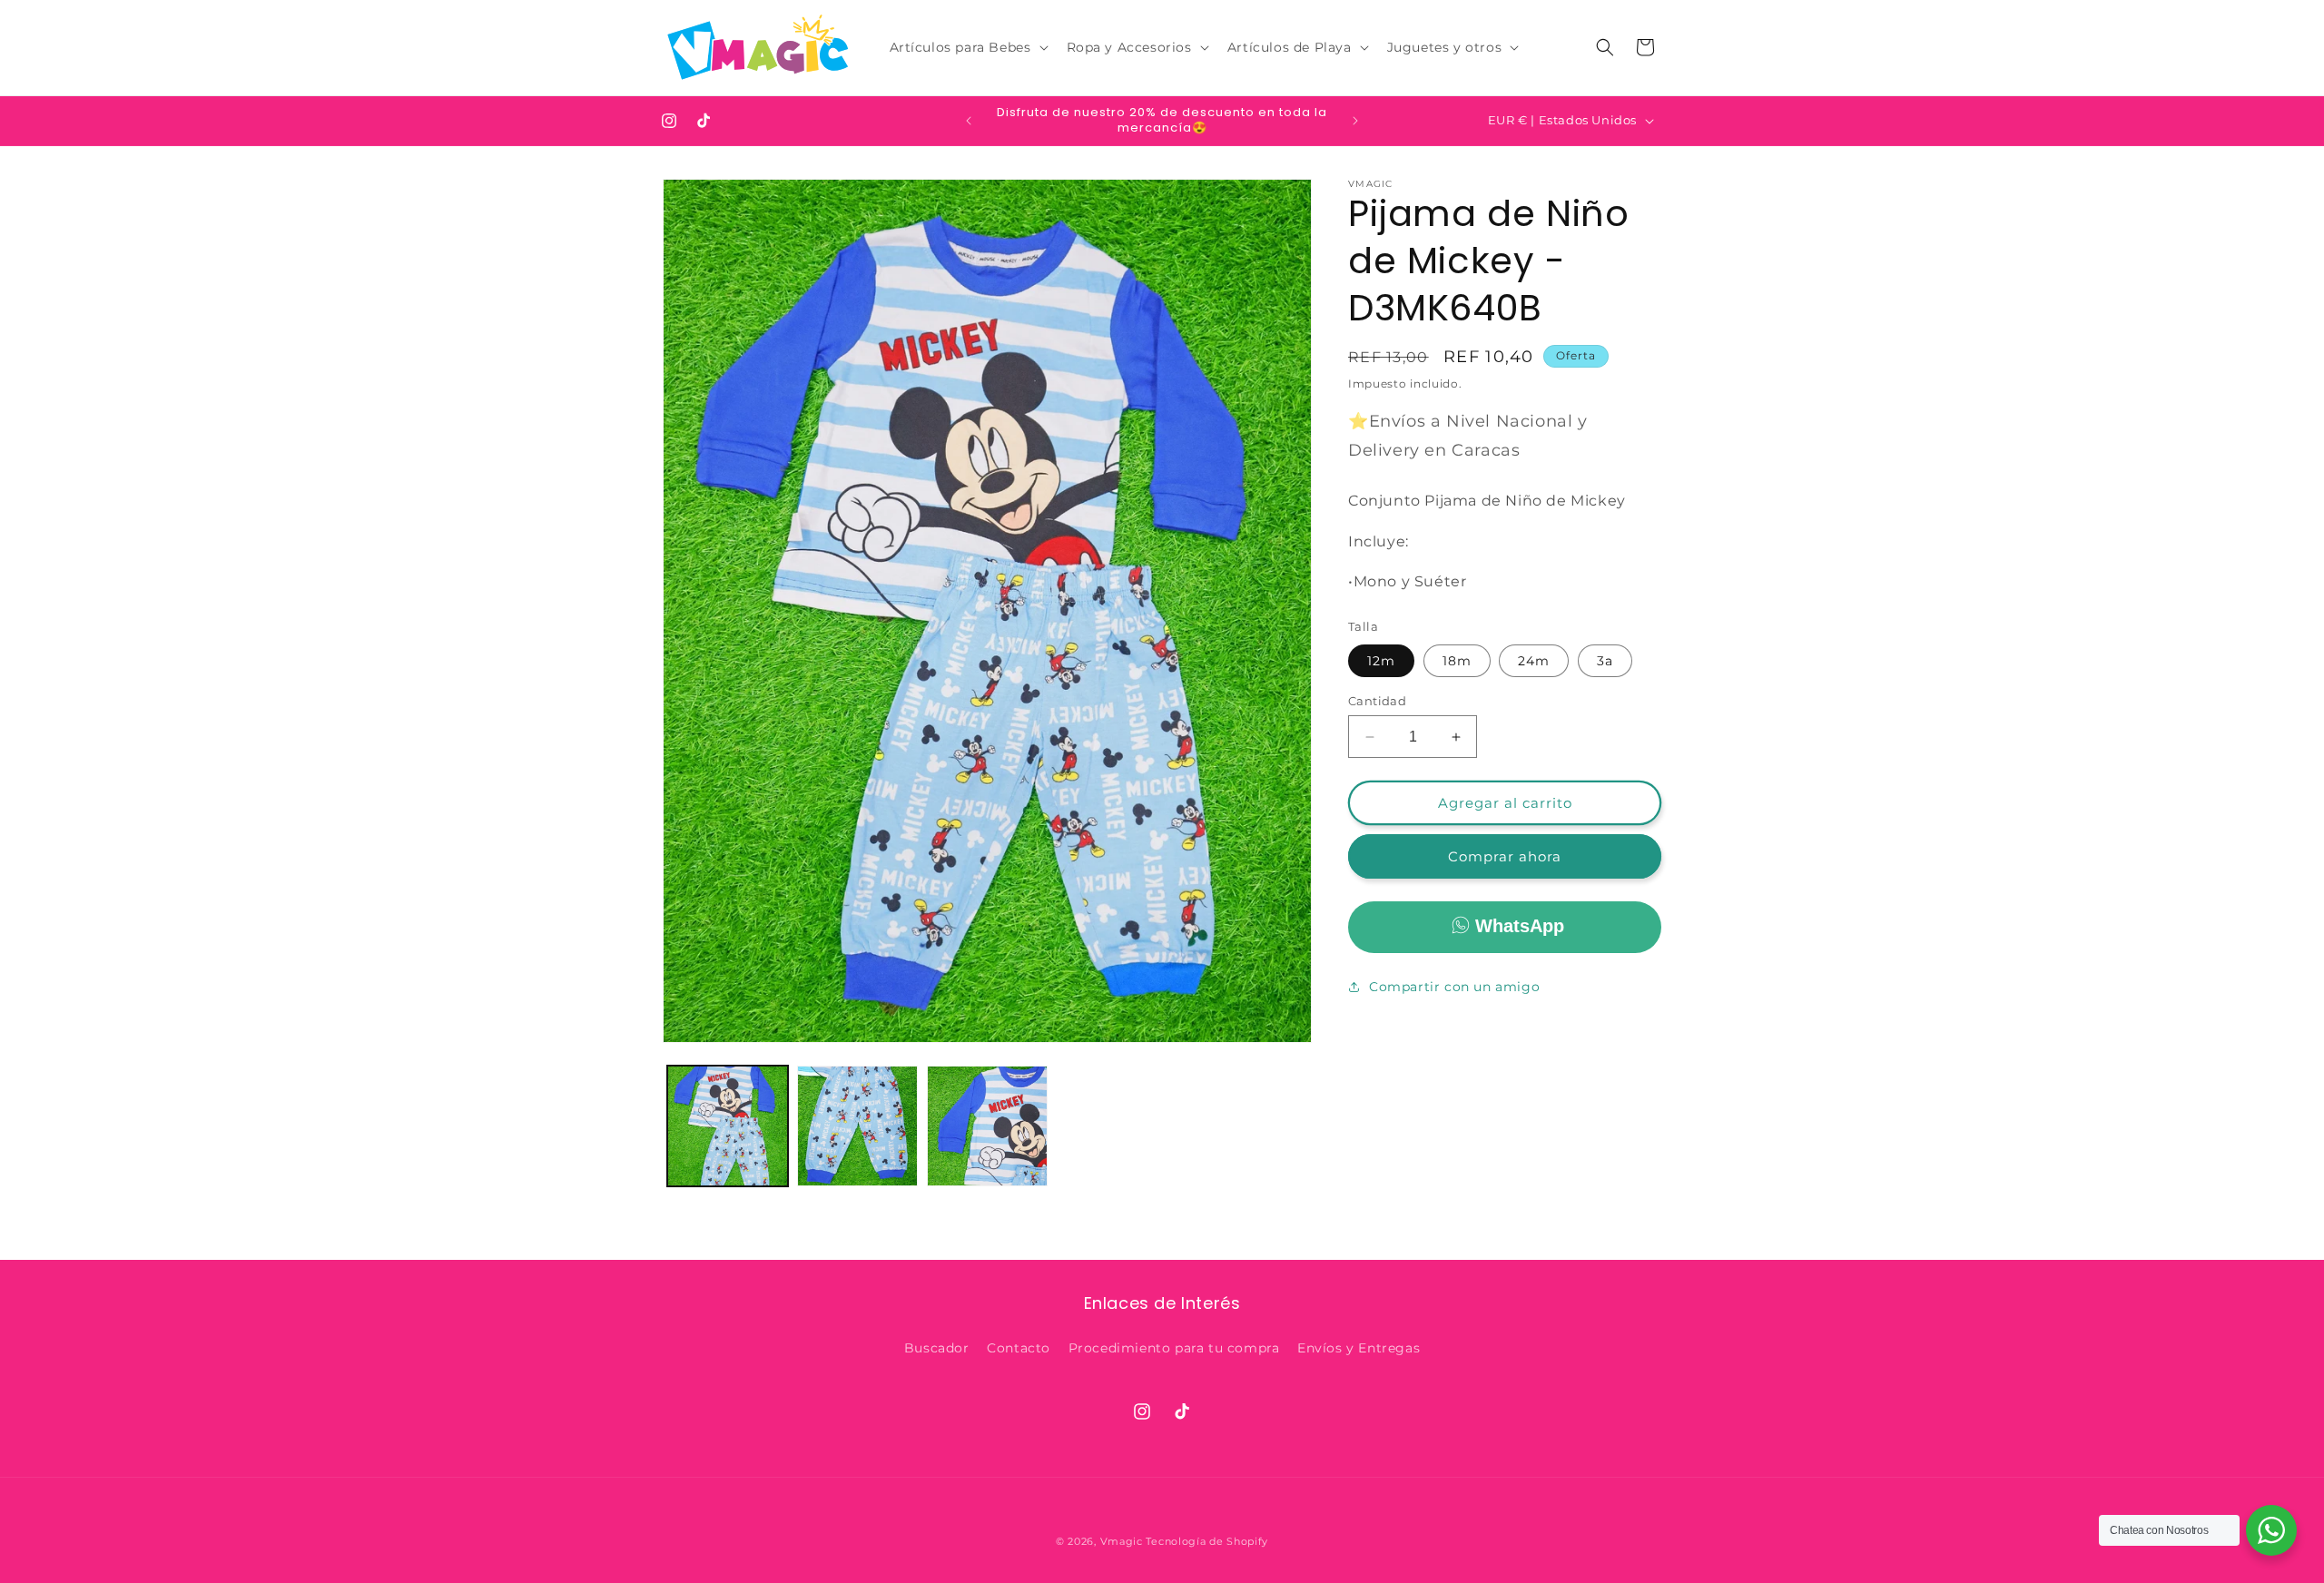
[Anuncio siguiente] (1355, 121)
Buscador (937, 1348)
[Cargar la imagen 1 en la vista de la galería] (728, 1126)
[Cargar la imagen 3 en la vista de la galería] (987, 1126)
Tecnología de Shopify (1207, 1541)
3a (1605, 661)
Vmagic (1122, 1541)
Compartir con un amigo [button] (1454, 987)
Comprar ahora (1505, 856)
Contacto (1019, 1348)
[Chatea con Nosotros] (2271, 1530)
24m (1534, 661)
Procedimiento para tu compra (1174, 1348)
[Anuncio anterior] (969, 121)
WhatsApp (1520, 926)
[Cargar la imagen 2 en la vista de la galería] (857, 1126)
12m (1381, 661)
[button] (967, 47)
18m (1457, 661)
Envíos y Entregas (1359, 1348)
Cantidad (1377, 701)
